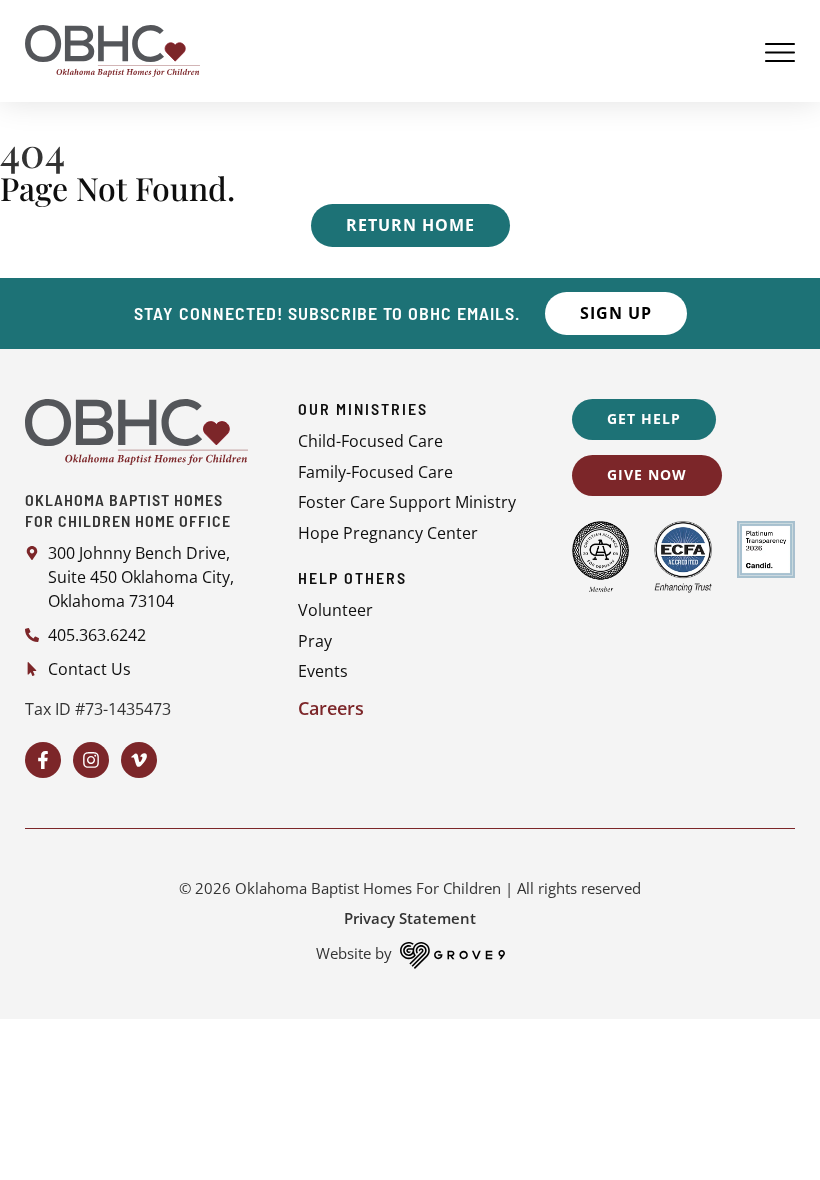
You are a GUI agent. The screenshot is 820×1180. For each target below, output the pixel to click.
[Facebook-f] (43, 760)
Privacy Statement (410, 918)
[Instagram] (91, 760)
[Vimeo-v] (139, 760)
